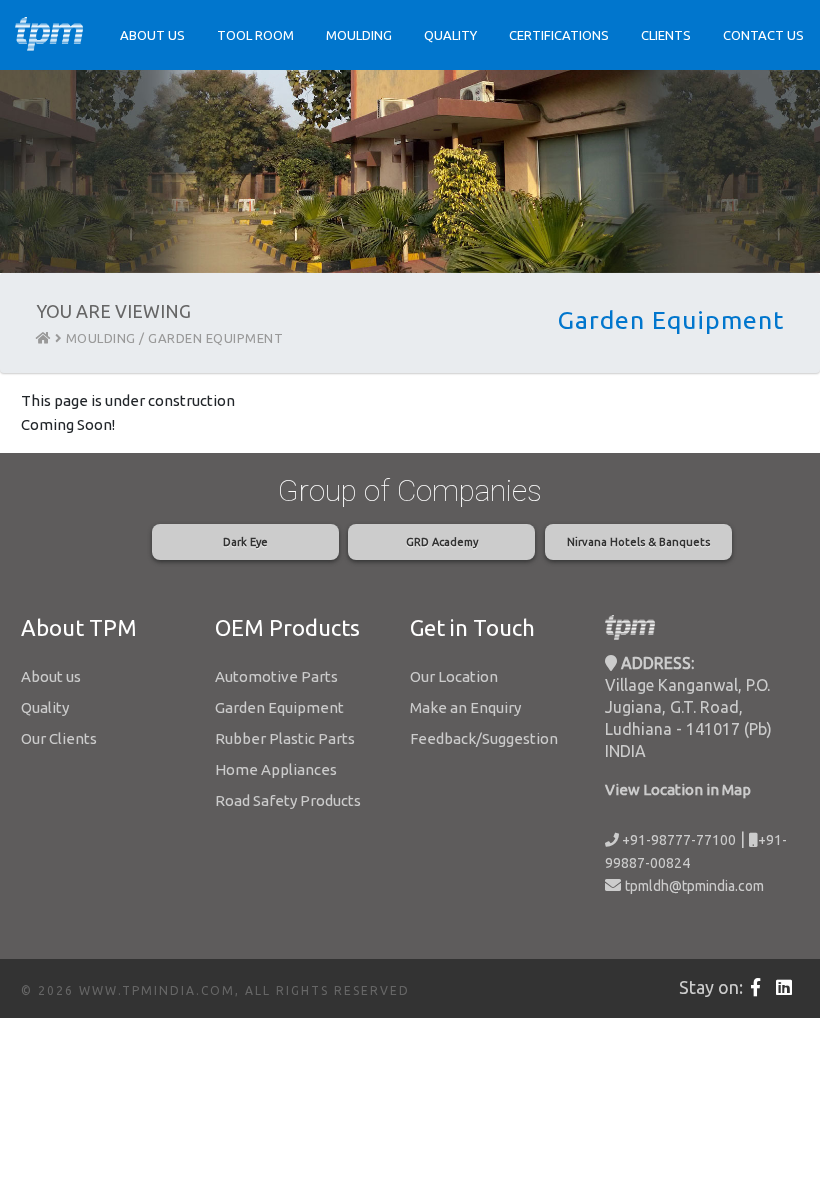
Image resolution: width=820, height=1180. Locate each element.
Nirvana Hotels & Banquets (638, 542)
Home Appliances (276, 769)
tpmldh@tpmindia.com (694, 886)
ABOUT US (152, 35)
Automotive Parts (276, 676)
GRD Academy (442, 542)
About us (51, 676)
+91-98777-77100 (677, 840)
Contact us (763, 35)
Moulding (359, 35)
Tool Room (255, 35)
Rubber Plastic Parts (285, 738)
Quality (450, 35)
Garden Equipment (279, 707)
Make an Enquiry (465, 707)
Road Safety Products (288, 800)
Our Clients (59, 738)
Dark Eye (245, 542)
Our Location (454, 676)
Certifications (559, 35)
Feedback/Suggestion (484, 738)
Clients (666, 35)
